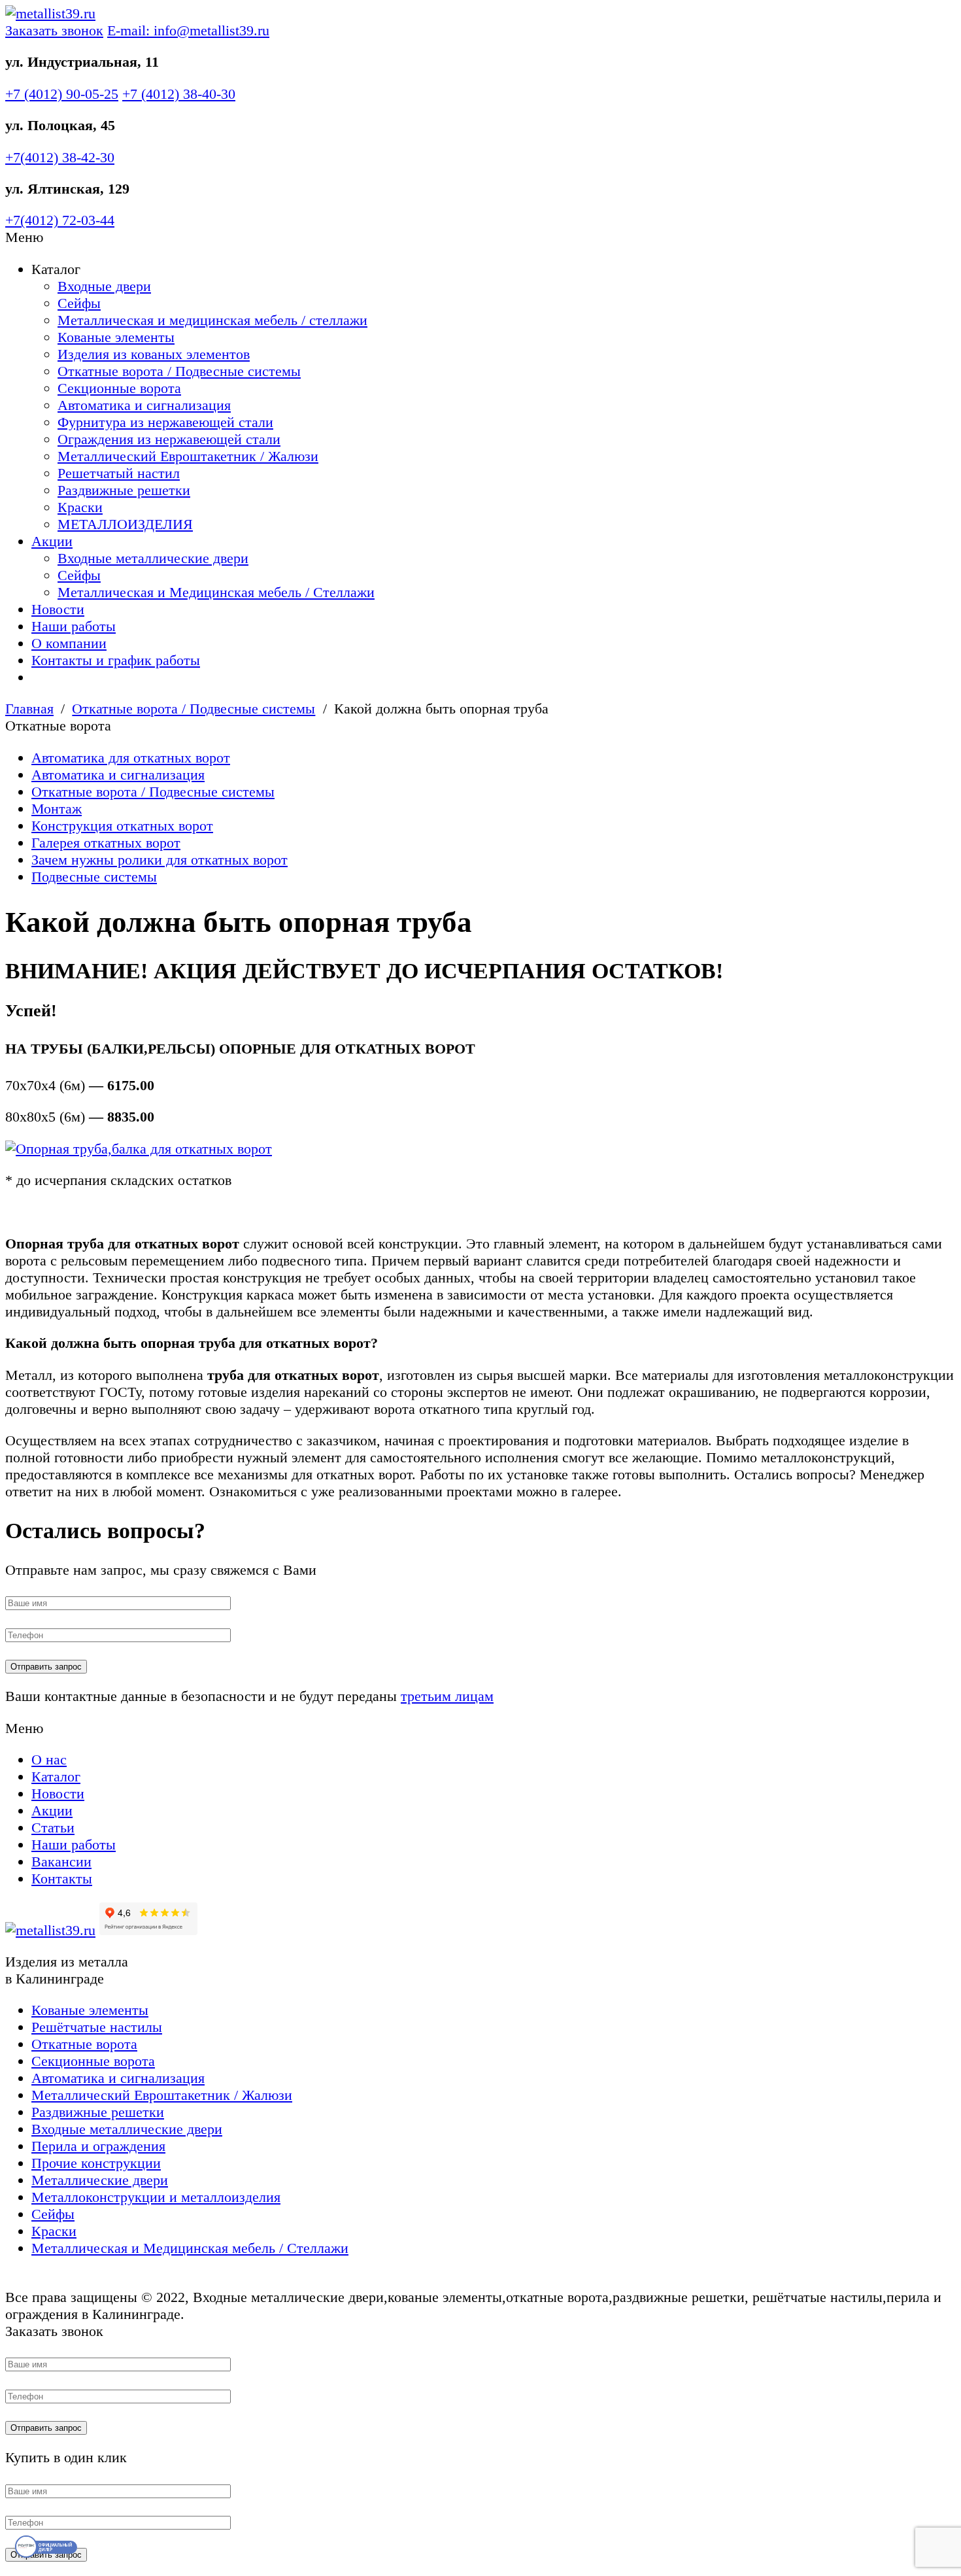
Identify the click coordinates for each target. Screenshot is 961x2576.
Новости (58, 609)
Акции (52, 541)
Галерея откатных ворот (106, 843)
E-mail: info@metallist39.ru (188, 30)
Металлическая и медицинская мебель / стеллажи (212, 320)
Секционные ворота (119, 388)
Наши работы (74, 626)
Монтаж (57, 809)
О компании (69, 643)
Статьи (53, 1828)
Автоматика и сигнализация (144, 405)
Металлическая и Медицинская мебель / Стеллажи (216, 592)
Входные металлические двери (153, 558)
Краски (80, 507)
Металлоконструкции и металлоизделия (156, 2197)
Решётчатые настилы (97, 2027)
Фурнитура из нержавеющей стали (165, 422)
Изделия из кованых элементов (154, 354)
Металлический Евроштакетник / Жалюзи (188, 456)
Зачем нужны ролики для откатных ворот (160, 860)
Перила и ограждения (98, 2146)
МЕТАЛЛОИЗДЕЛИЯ (125, 524)
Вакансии (61, 1862)
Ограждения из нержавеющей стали (169, 439)
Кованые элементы (116, 337)
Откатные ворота (84, 2044)
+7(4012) (60, 157)
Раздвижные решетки (124, 490)
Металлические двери (100, 2180)
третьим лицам (447, 1696)
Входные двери (104, 286)
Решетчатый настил (119, 473)
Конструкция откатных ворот (122, 826)
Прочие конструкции (96, 2163)
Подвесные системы (94, 877)
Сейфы (79, 303)
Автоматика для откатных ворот (131, 758)
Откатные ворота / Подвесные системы (179, 371)
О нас (49, 1760)
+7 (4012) (62, 94)
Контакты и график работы (116, 660)
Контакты (62, 1879)
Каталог (56, 1777)
